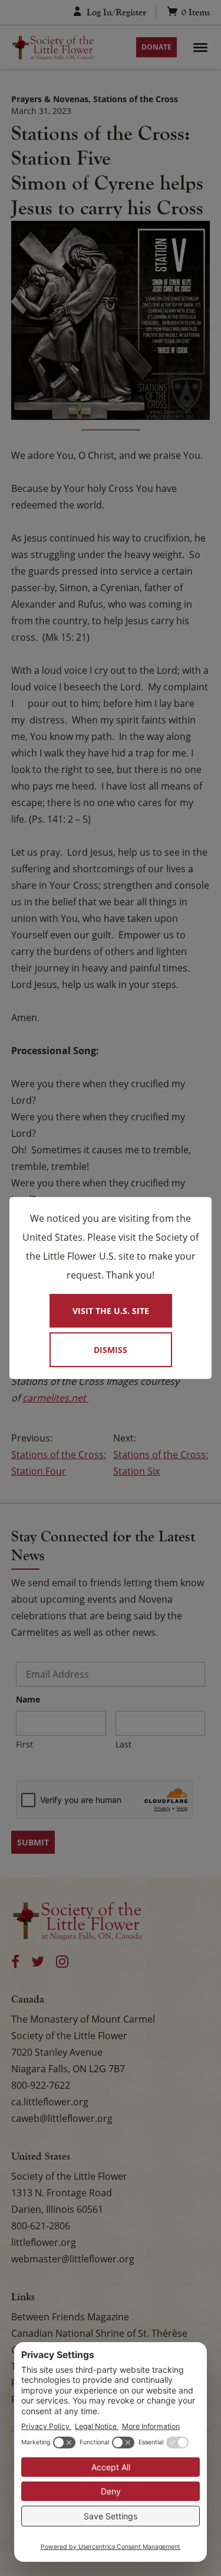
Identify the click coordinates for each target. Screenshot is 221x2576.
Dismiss (111, 1350)
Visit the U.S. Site (111, 1311)
